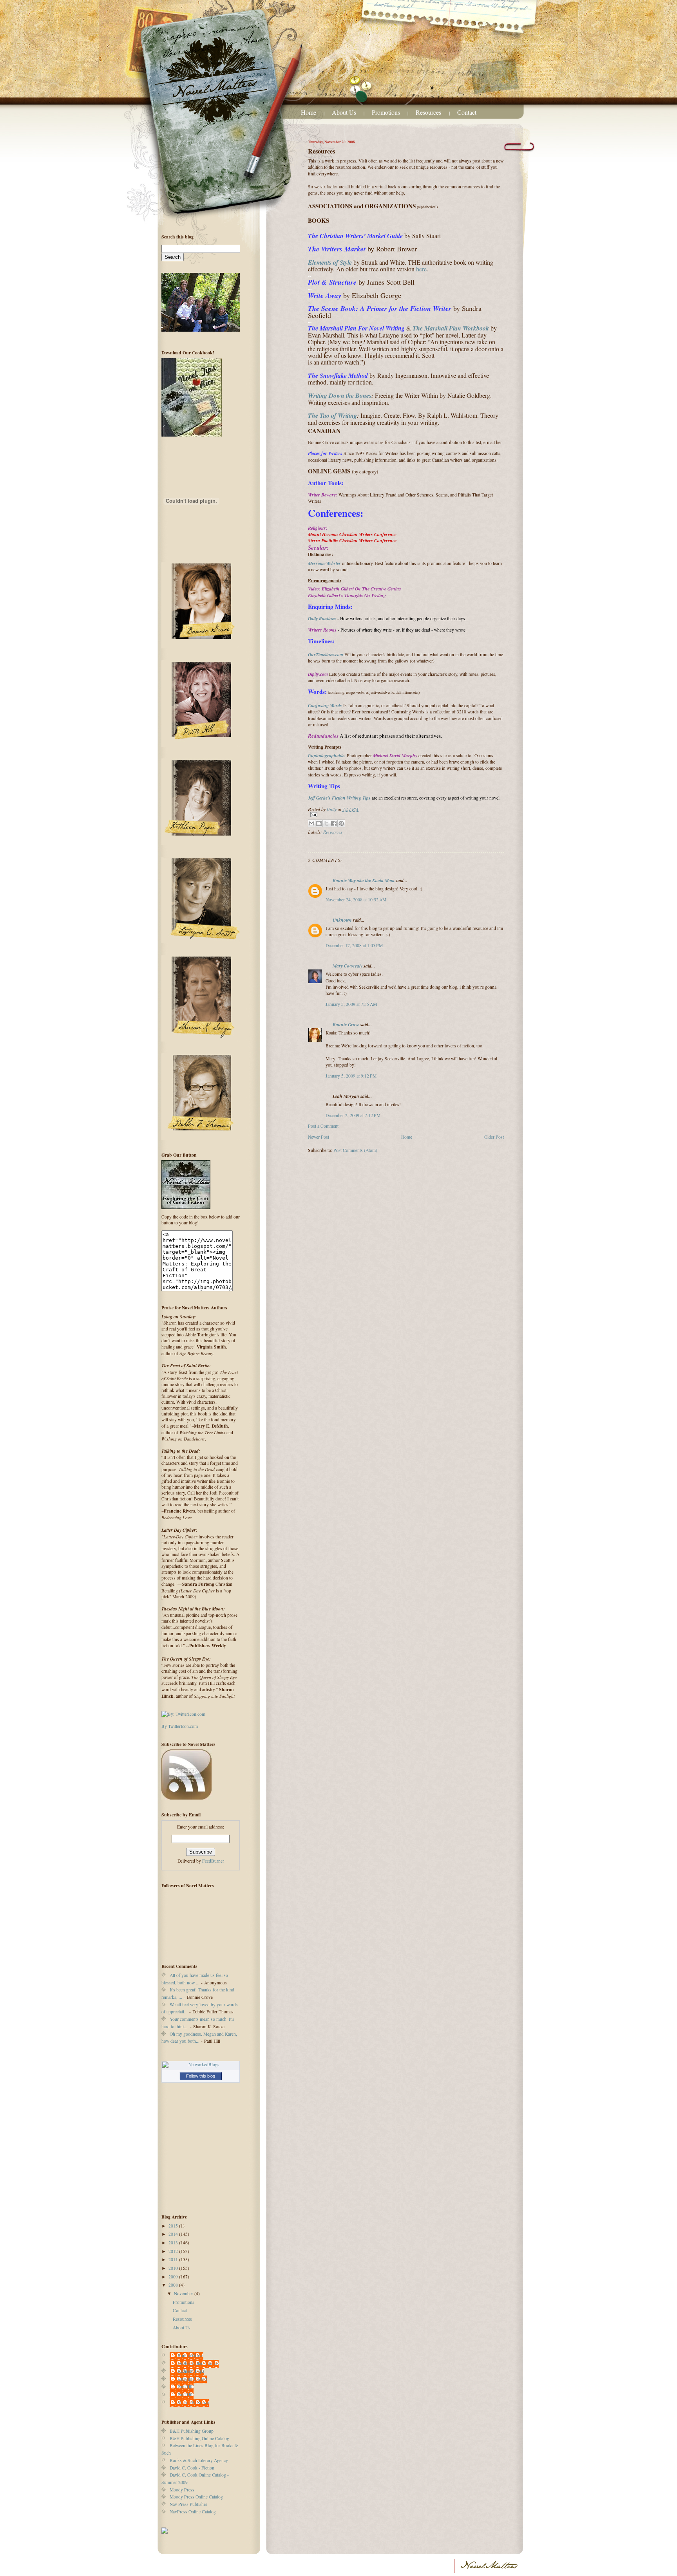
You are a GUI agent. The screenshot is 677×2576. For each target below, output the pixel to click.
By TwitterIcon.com (180, 1726)
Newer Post (319, 1137)
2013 (174, 2243)
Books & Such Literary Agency (199, 2460)
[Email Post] (406, 815)
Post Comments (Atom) (355, 1150)
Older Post (494, 1137)
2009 (174, 2277)
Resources (429, 112)
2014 (174, 2234)
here (421, 269)
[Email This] (311, 823)
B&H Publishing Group (192, 2431)
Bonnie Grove (346, 1024)
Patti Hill (186, 2387)
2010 (174, 2268)
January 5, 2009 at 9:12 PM (351, 1076)
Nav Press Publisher (188, 2504)
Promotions (386, 112)
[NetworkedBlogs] (201, 2065)
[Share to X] (326, 823)
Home (309, 112)
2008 (174, 2285)
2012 (174, 2251)
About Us (344, 112)
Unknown (342, 920)
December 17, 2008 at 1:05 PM (354, 945)
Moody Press (182, 2490)
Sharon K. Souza (193, 2402)
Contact (467, 112)
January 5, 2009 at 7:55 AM (351, 1004)
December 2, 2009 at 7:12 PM (353, 1115)
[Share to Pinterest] (341, 823)
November (184, 2293)
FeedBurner (213, 1861)
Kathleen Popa (191, 2371)
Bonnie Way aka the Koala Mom (364, 880)
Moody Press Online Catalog (196, 2497)
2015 (174, 2226)
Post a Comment (323, 1126)
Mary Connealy (348, 966)
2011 (174, 2259)
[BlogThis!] (319, 823)
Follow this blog (201, 2076)
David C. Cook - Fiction (192, 2468)
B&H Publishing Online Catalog (199, 2438)
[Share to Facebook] (334, 823)
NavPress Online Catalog (193, 2512)
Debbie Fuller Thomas (198, 2363)
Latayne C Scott (192, 2379)
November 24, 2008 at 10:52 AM (356, 900)
